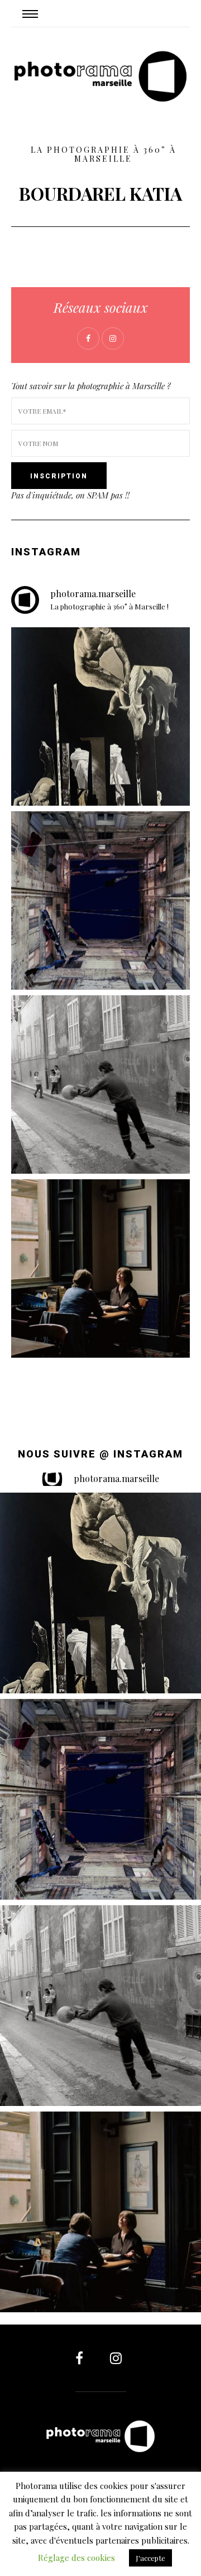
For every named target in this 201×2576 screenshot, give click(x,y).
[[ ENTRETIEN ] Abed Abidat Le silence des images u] (100, 1084)
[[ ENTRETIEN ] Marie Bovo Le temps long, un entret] (100, 900)
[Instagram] (113, 2358)
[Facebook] (87, 2358)
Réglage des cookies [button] (76, 2558)
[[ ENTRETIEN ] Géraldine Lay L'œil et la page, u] (100, 1268)
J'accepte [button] (150, 2558)
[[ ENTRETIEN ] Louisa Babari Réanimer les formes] (100, 716)
